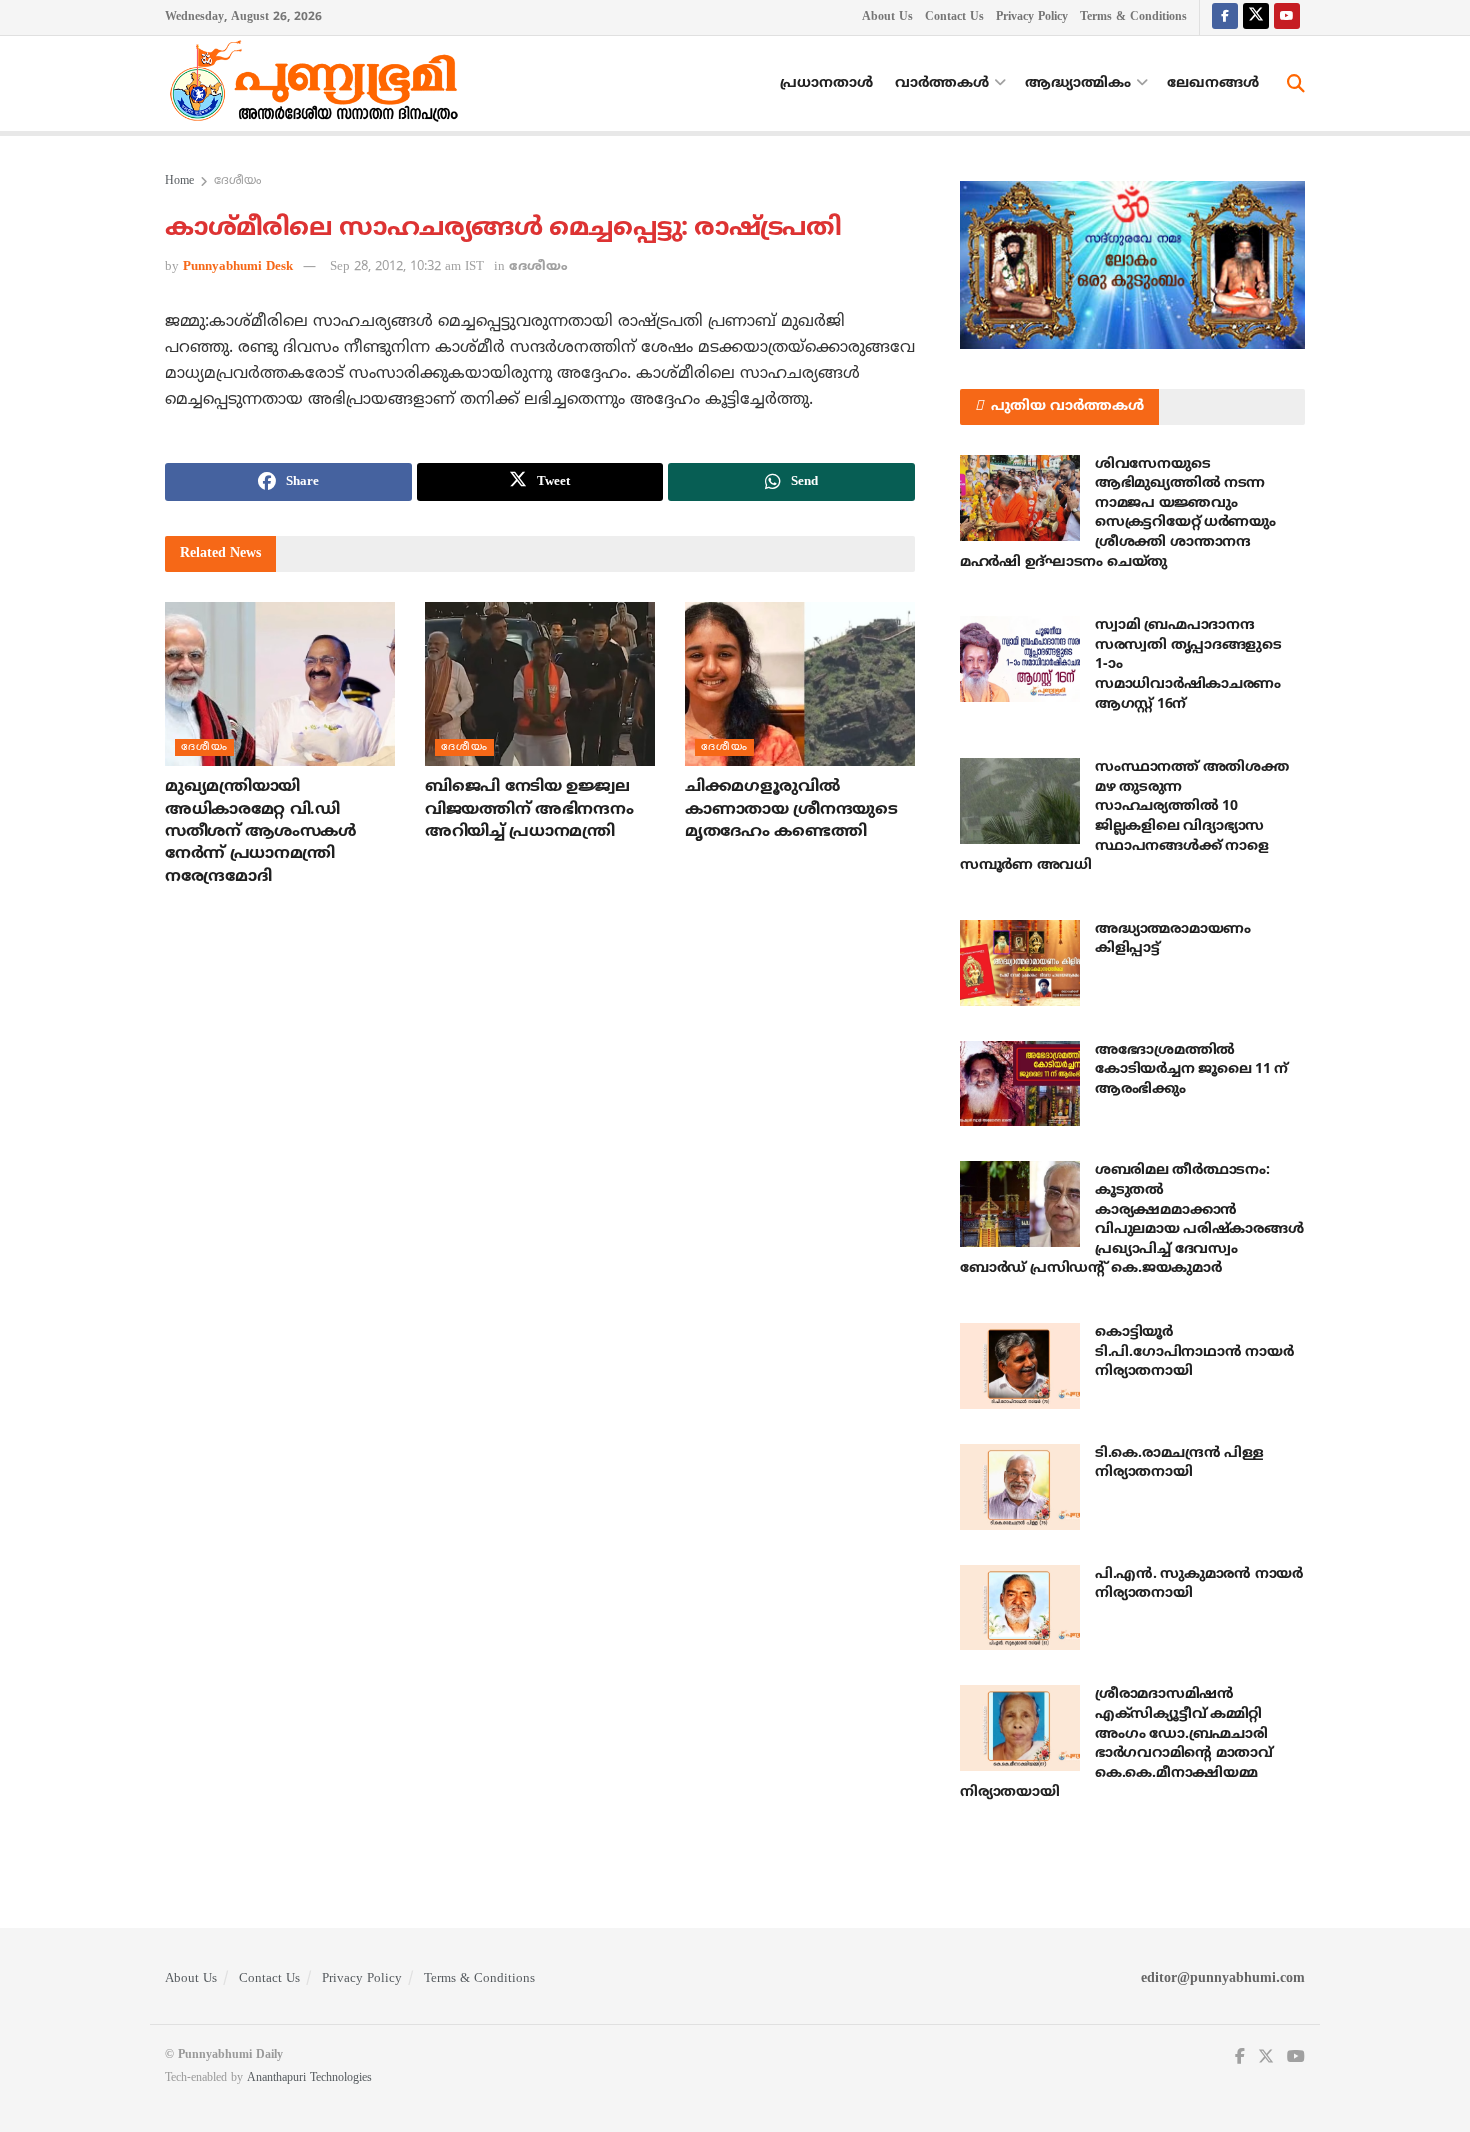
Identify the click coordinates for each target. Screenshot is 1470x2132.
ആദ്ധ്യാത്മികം (1078, 83)
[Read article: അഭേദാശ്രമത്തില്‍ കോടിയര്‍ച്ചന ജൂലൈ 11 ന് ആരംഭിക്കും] (1020, 1084)
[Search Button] (1296, 84)
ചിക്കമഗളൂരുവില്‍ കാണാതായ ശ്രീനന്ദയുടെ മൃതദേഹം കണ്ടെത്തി (791, 809)
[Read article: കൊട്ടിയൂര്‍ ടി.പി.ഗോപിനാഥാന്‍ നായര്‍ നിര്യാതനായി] (1020, 1366)
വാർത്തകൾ (942, 83)
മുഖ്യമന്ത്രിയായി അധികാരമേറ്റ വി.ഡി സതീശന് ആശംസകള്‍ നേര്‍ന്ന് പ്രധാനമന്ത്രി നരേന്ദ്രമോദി (261, 832)
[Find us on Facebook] (1225, 17)
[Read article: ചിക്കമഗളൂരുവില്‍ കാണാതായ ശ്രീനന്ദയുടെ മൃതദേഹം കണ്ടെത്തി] (800, 684)
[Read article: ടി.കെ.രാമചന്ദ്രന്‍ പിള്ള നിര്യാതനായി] (1020, 1487)
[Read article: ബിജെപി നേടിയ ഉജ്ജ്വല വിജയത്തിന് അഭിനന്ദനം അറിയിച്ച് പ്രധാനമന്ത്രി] (540, 684)
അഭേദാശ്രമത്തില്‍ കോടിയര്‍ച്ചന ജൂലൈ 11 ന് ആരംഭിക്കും (1191, 1070)
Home (179, 181)
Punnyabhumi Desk (238, 267)
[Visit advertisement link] (1132, 265)
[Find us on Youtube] (1287, 17)
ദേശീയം (237, 181)
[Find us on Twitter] (1256, 17)
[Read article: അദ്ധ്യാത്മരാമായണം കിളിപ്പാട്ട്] (1020, 963)
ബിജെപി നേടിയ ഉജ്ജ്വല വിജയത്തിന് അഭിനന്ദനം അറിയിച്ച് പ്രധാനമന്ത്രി (529, 809)
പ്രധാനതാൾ (826, 83)
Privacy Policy (1032, 17)
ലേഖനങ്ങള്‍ (1213, 83)
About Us (887, 17)
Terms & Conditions (1133, 17)
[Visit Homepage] (319, 84)
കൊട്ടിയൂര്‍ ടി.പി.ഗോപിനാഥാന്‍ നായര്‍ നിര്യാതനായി (1194, 1352)
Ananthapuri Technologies (309, 2078)
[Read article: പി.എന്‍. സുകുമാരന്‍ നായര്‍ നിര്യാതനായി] (1020, 1608)
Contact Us (954, 17)
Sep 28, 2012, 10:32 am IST (407, 267)
